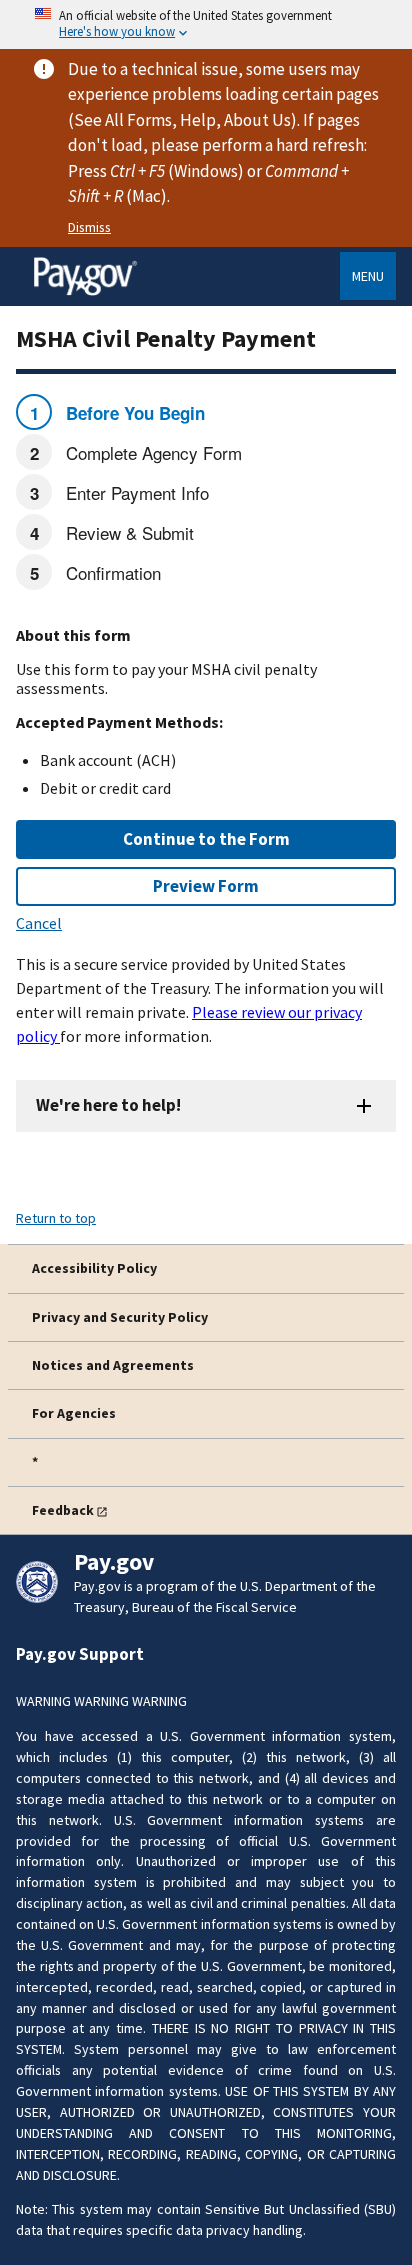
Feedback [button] (63, 1510)
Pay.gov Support (80, 1654)
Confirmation (111, 572)
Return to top (56, 1218)
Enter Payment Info (135, 492)
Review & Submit (127, 532)
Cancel (39, 923)
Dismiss (89, 227)
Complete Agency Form (151, 452)
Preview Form (206, 886)
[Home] (85, 292)
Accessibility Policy (94, 1268)
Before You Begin (133, 413)
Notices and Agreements (113, 1365)
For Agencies (74, 1413)
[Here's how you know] (206, 24)
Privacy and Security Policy (120, 1317)
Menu (368, 276)
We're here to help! (108, 1105)
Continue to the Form (206, 839)
